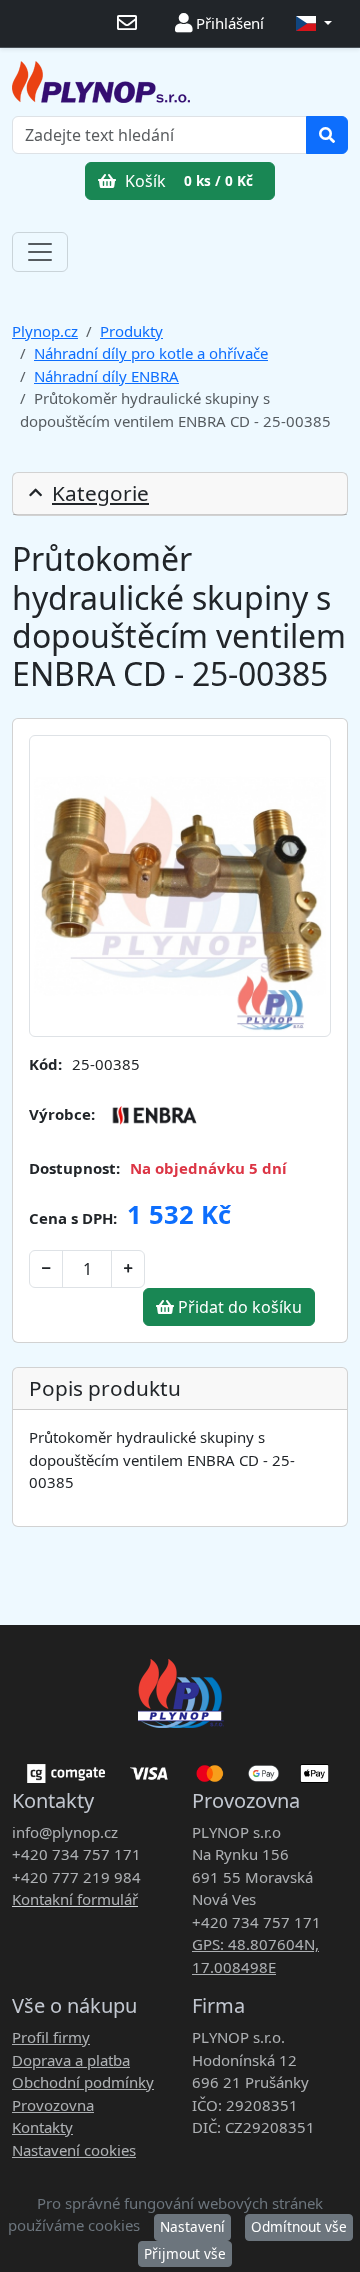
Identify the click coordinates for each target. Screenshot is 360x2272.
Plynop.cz (45, 331)
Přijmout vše (185, 2253)
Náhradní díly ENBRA (106, 376)
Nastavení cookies (74, 2150)
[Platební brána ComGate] (180, 1766)
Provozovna (53, 2105)
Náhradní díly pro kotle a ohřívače (151, 353)
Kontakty (42, 2127)
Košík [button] (187, 181)
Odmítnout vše (299, 2226)
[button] (314, 23)
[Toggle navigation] (40, 252)
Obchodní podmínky (83, 2082)
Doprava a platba (71, 2060)
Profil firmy (51, 2037)
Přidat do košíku (238, 1307)
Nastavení (192, 2226)
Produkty (131, 331)
